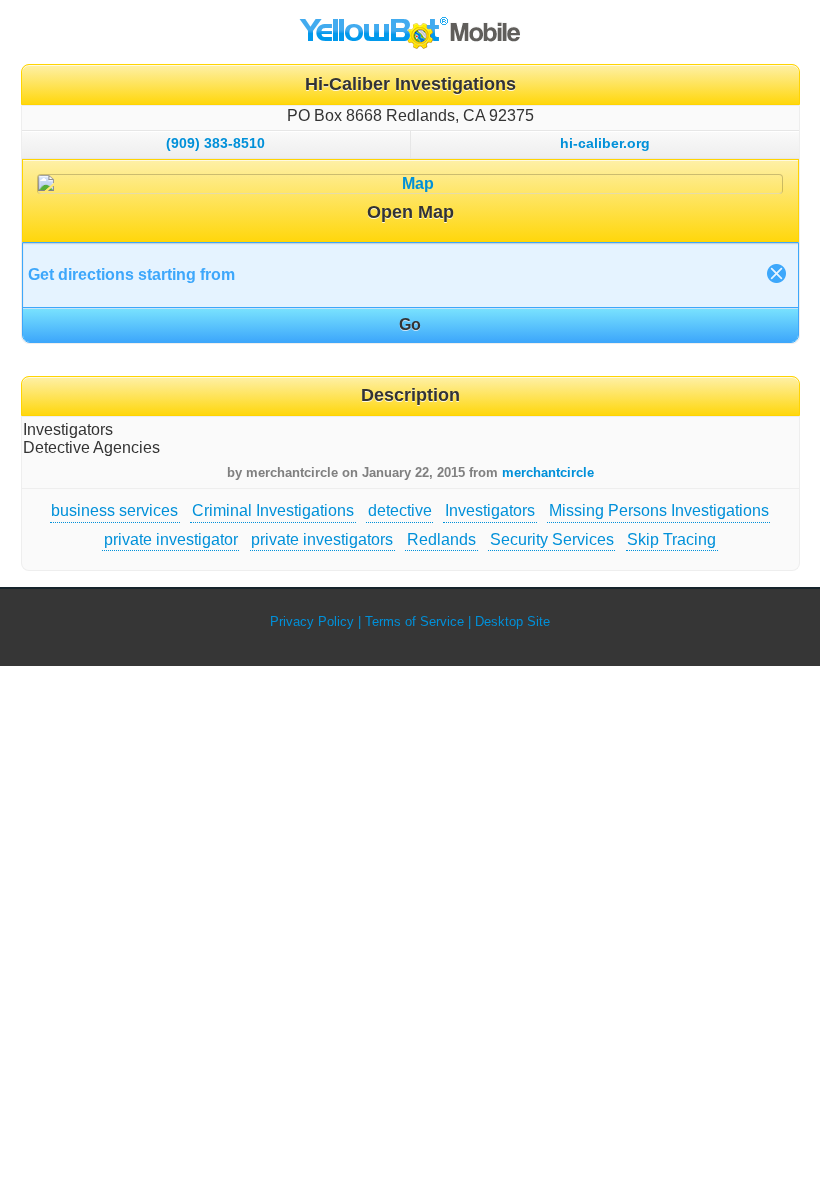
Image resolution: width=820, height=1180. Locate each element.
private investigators (322, 539)
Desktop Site (512, 621)
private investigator (171, 539)
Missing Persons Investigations (659, 510)
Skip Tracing (671, 539)
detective (400, 510)
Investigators (490, 510)
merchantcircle (548, 472)
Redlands (441, 539)
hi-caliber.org (605, 143)
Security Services (552, 539)
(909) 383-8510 (215, 143)
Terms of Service (414, 621)
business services (114, 510)
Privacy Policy (312, 621)
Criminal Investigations (273, 510)
